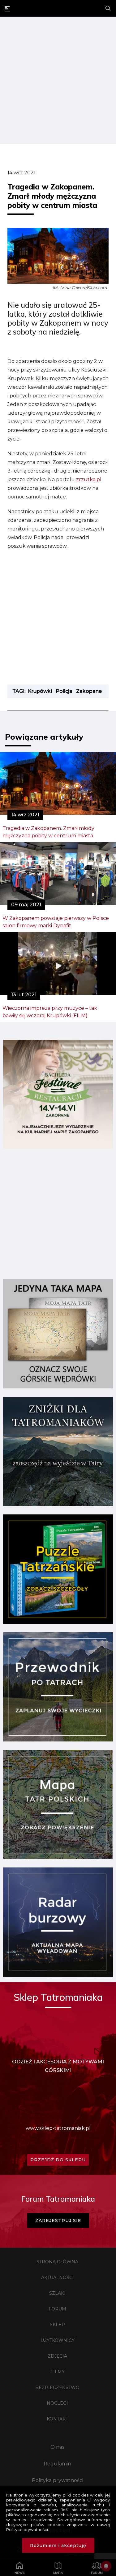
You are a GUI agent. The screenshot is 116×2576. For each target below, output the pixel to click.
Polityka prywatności (58, 2480)
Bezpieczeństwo (57, 2387)
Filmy (58, 2372)
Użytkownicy (58, 2340)
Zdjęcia (57, 2356)
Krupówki (40, 691)
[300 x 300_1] (58, 1147)
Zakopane (89, 691)
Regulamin (57, 2464)
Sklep (57, 2325)
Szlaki (57, 2293)
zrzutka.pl (89, 479)
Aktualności (58, 2277)
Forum (57, 2309)
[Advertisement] (58, 81)
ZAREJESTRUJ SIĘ (58, 2220)
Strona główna (57, 2262)
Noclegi (57, 2403)
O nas (57, 2447)
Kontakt (57, 2419)
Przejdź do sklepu (58, 2160)
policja (64, 691)
